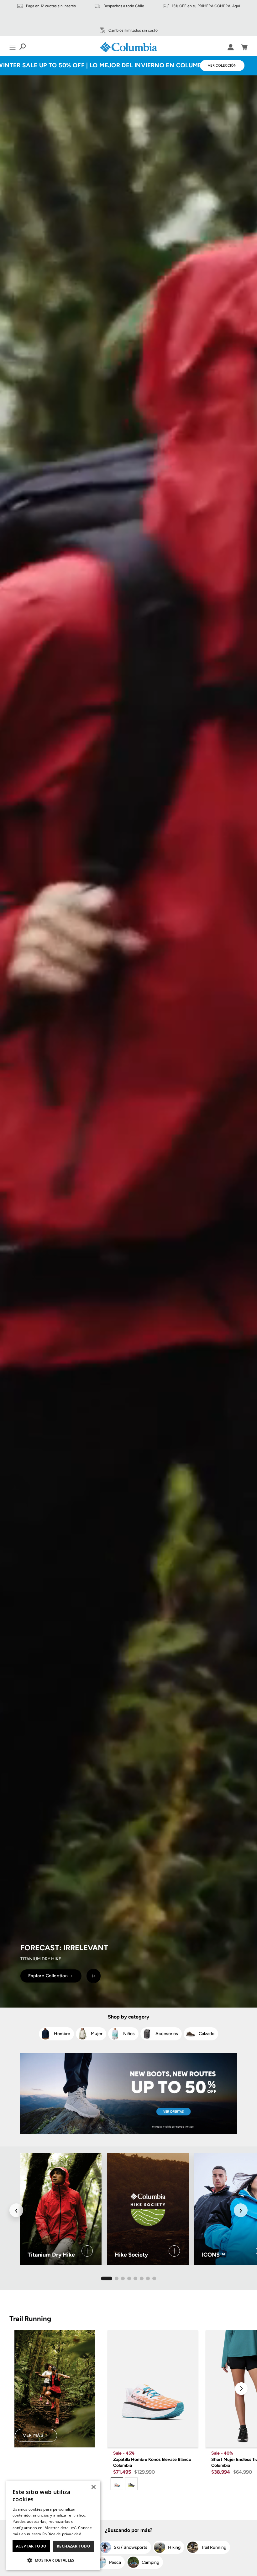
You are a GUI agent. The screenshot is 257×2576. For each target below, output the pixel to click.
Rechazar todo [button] (73, 2546)
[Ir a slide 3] (123, 2278)
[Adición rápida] (189, 2438)
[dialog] (53, 2525)
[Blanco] (117, 2484)
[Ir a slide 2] (117, 2278)
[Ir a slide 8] (154, 2278)
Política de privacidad (62, 2534)
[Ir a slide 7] (148, 2278)
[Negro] (131, 2484)
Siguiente (241, 2389)
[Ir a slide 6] (142, 2278)
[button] (53, 2560)
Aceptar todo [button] (31, 2546)
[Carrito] (244, 47)
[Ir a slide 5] (135, 2278)
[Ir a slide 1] (107, 2278)
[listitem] (56, 2034)
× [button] (93, 2487)
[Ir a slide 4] (129, 2278)
